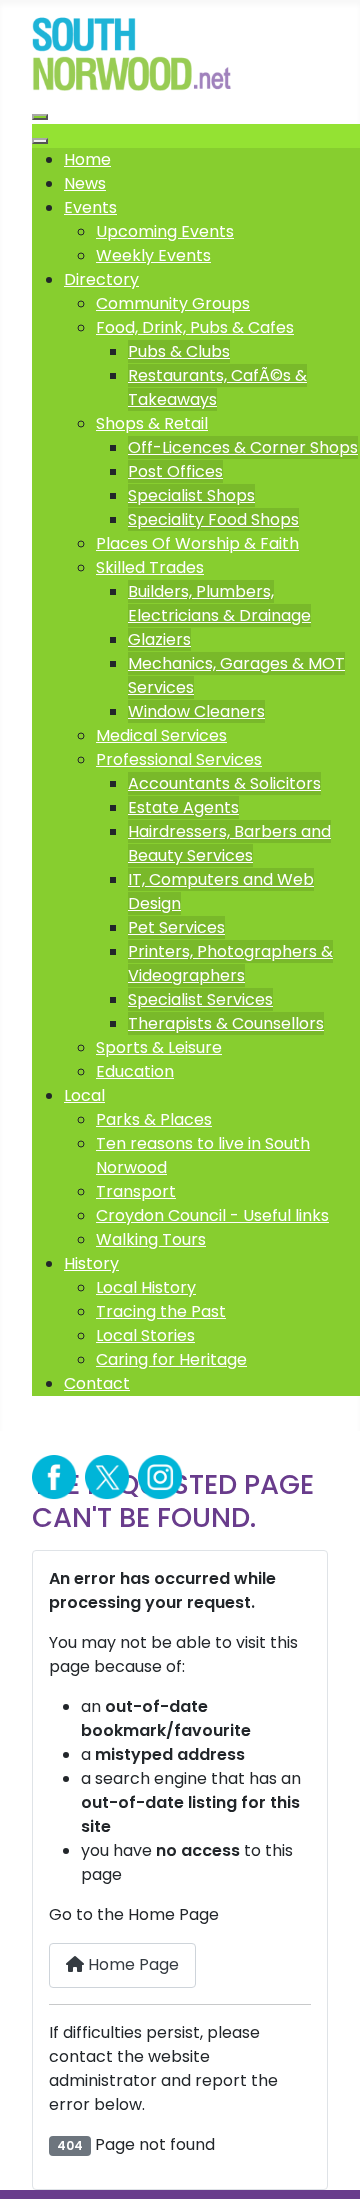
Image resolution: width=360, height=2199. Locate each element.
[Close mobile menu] (40, 141)
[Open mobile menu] (40, 117)
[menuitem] (87, 159)
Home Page (131, 1964)
